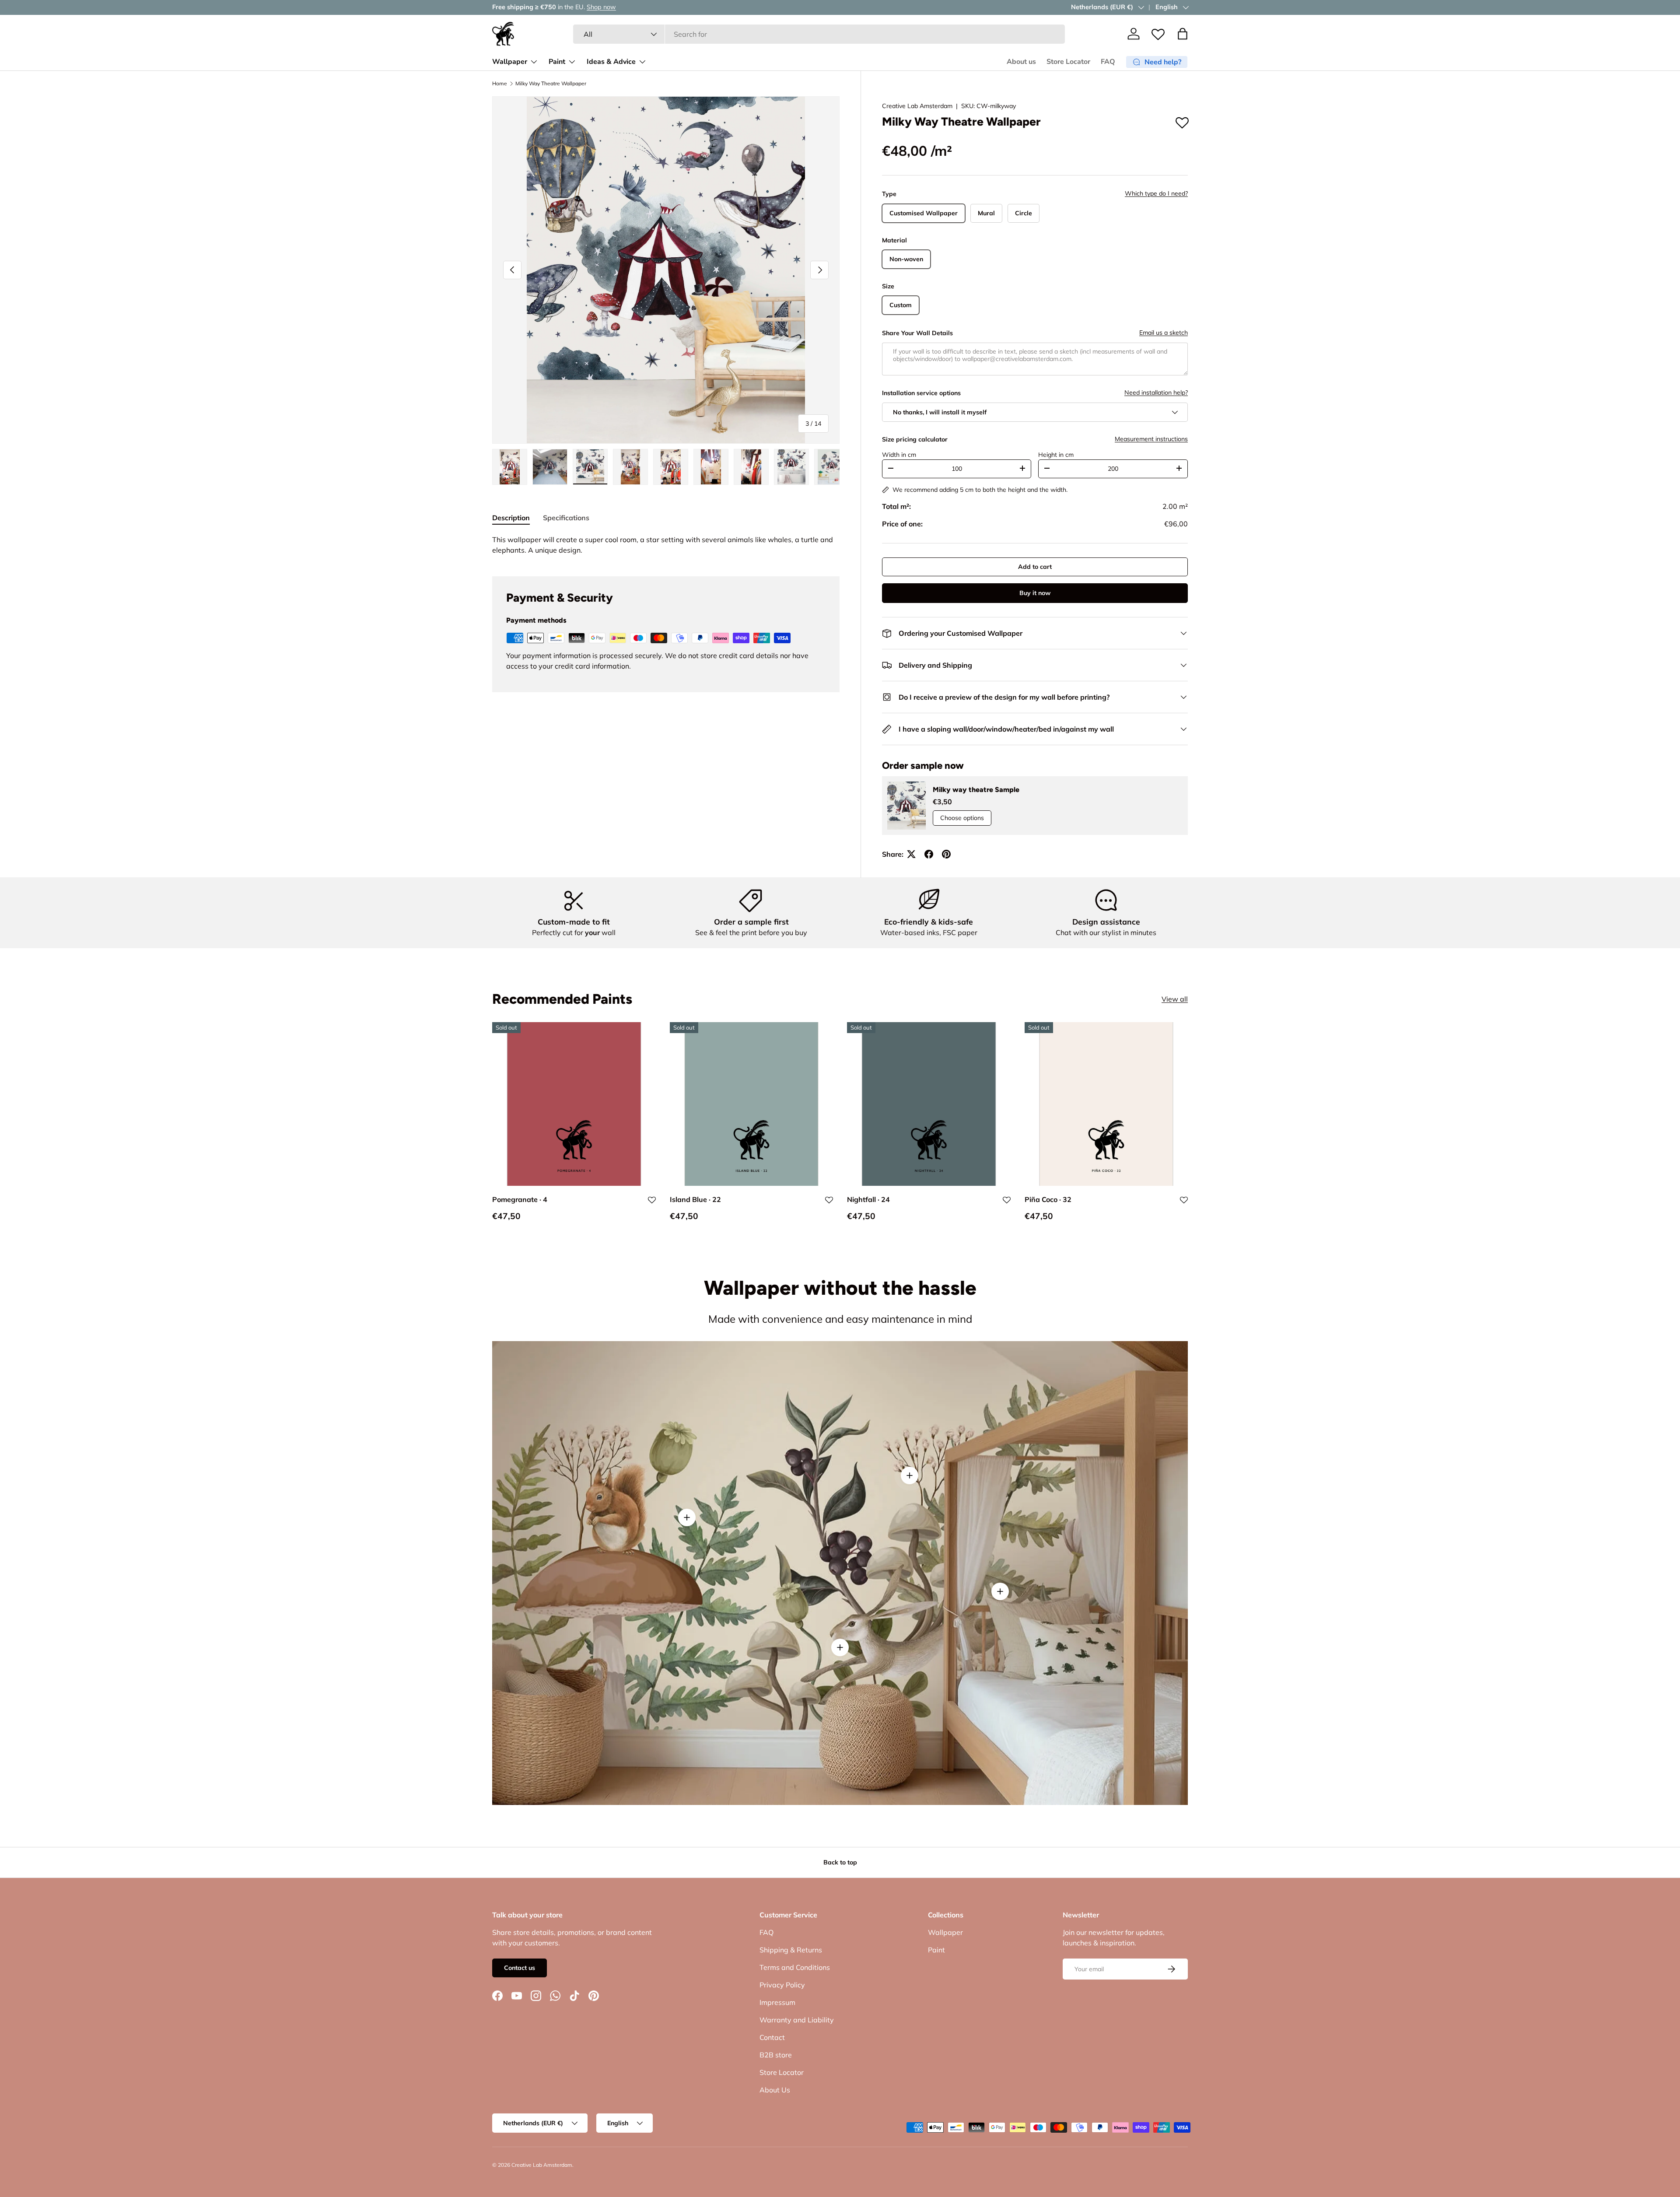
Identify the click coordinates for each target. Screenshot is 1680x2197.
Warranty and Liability (797, 2020)
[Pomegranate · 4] (574, 1104)
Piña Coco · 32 (1048, 1200)
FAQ (1108, 62)
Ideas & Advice (611, 62)
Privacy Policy (782, 1985)
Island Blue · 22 (695, 1200)
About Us (775, 2090)
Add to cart (1035, 567)
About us (1021, 62)
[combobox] (819, 34)
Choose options (962, 818)
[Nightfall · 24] (929, 1104)
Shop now (601, 7)
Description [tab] (511, 518)
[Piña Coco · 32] (1106, 1104)
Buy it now (1035, 593)
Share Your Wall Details (917, 333)
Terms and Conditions (795, 1967)
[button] (1183, 34)
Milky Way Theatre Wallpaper (551, 84)
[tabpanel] (666, 545)
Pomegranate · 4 (520, 1200)
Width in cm (899, 455)
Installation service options (921, 393)
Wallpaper (510, 62)
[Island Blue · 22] (752, 1104)
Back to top (840, 1862)
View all (1175, 999)
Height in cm (1056, 455)
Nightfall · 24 (868, 1200)
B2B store (776, 2055)
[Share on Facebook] (929, 854)
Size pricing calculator (915, 439)
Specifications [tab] (566, 518)
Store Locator (1068, 62)
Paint (557, 62)
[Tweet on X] (911, 854)
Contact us (520, 1968)
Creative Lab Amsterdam (917, 106)
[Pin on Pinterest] (946, 854)
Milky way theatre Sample (976, 790)
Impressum (777, 2002)
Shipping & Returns (791, 1950)
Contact (772, 2037)
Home (500, 84)
